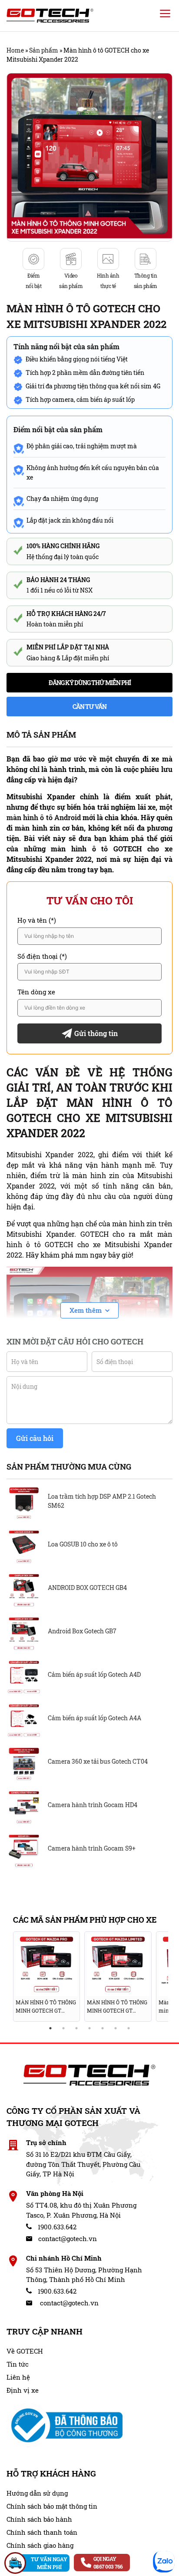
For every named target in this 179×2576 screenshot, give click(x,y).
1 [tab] (50, 2028)
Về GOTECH (25, 2351)
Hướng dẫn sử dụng (37, 2493)
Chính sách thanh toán (42, 2532)
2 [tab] (63, 2028)
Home (15, 50)
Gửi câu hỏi (35, 1438)
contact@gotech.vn (67, 2238)
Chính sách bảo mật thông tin (52, 2506)
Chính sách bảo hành (39, 2519)
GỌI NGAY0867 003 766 (108, 2563)
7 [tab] (129, 2028)
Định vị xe (23, 2390)
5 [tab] (103, 2028)
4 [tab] (89, 2028)
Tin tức (18, 2364)
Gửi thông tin (96, 1033)
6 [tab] (116, 2028)
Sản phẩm (44, 50)
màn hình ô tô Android (44, 817)
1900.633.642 (56, 2227)
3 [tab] (76, 2028)
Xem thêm (86, 1310)
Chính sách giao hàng (40, 2545)
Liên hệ (18, 2377)
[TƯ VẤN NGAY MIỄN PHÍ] (15, 2563)
